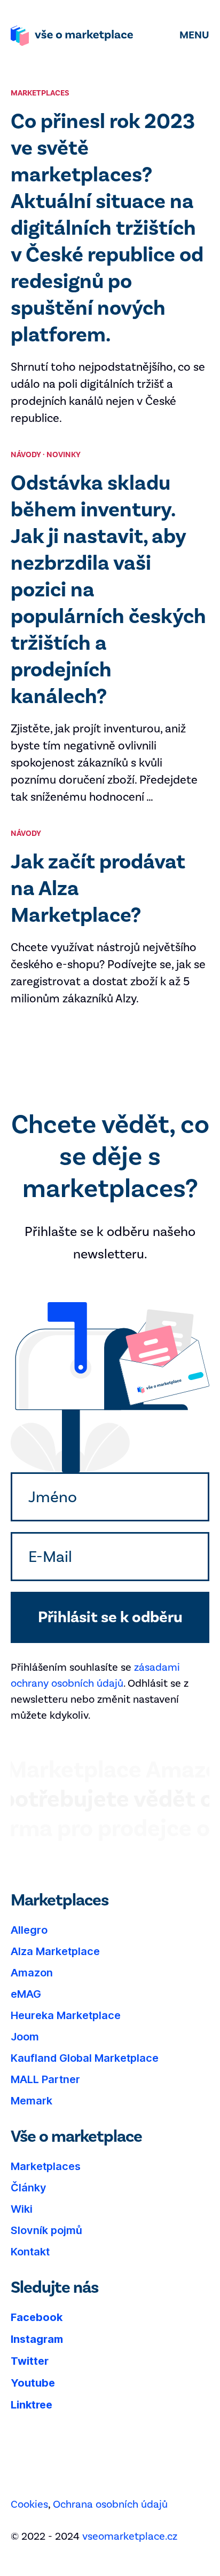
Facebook (37, 2317)
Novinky (64, 455)
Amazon (32, 1973)
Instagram (37, 2339)
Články (29, 2188)
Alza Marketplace (55, 1951)
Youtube (33, 2383)
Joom (25, 2037)
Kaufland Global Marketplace (85, 2058)
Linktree (32, 2405)
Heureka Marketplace (66, 2015)
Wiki (22, 2209)
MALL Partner (45, 2079)
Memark (32, 2101)
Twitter (30, 2361)
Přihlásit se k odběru (110, 1617)
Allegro (29, 1930)
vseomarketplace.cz (130, 2536)
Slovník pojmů (46, 2230)
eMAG (26, 1994)
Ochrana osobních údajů (110, 2504)
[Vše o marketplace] (72, 36)
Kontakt (30, 2252)
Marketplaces (46, 2166)
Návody (26, 455)
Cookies (29, 2504)
